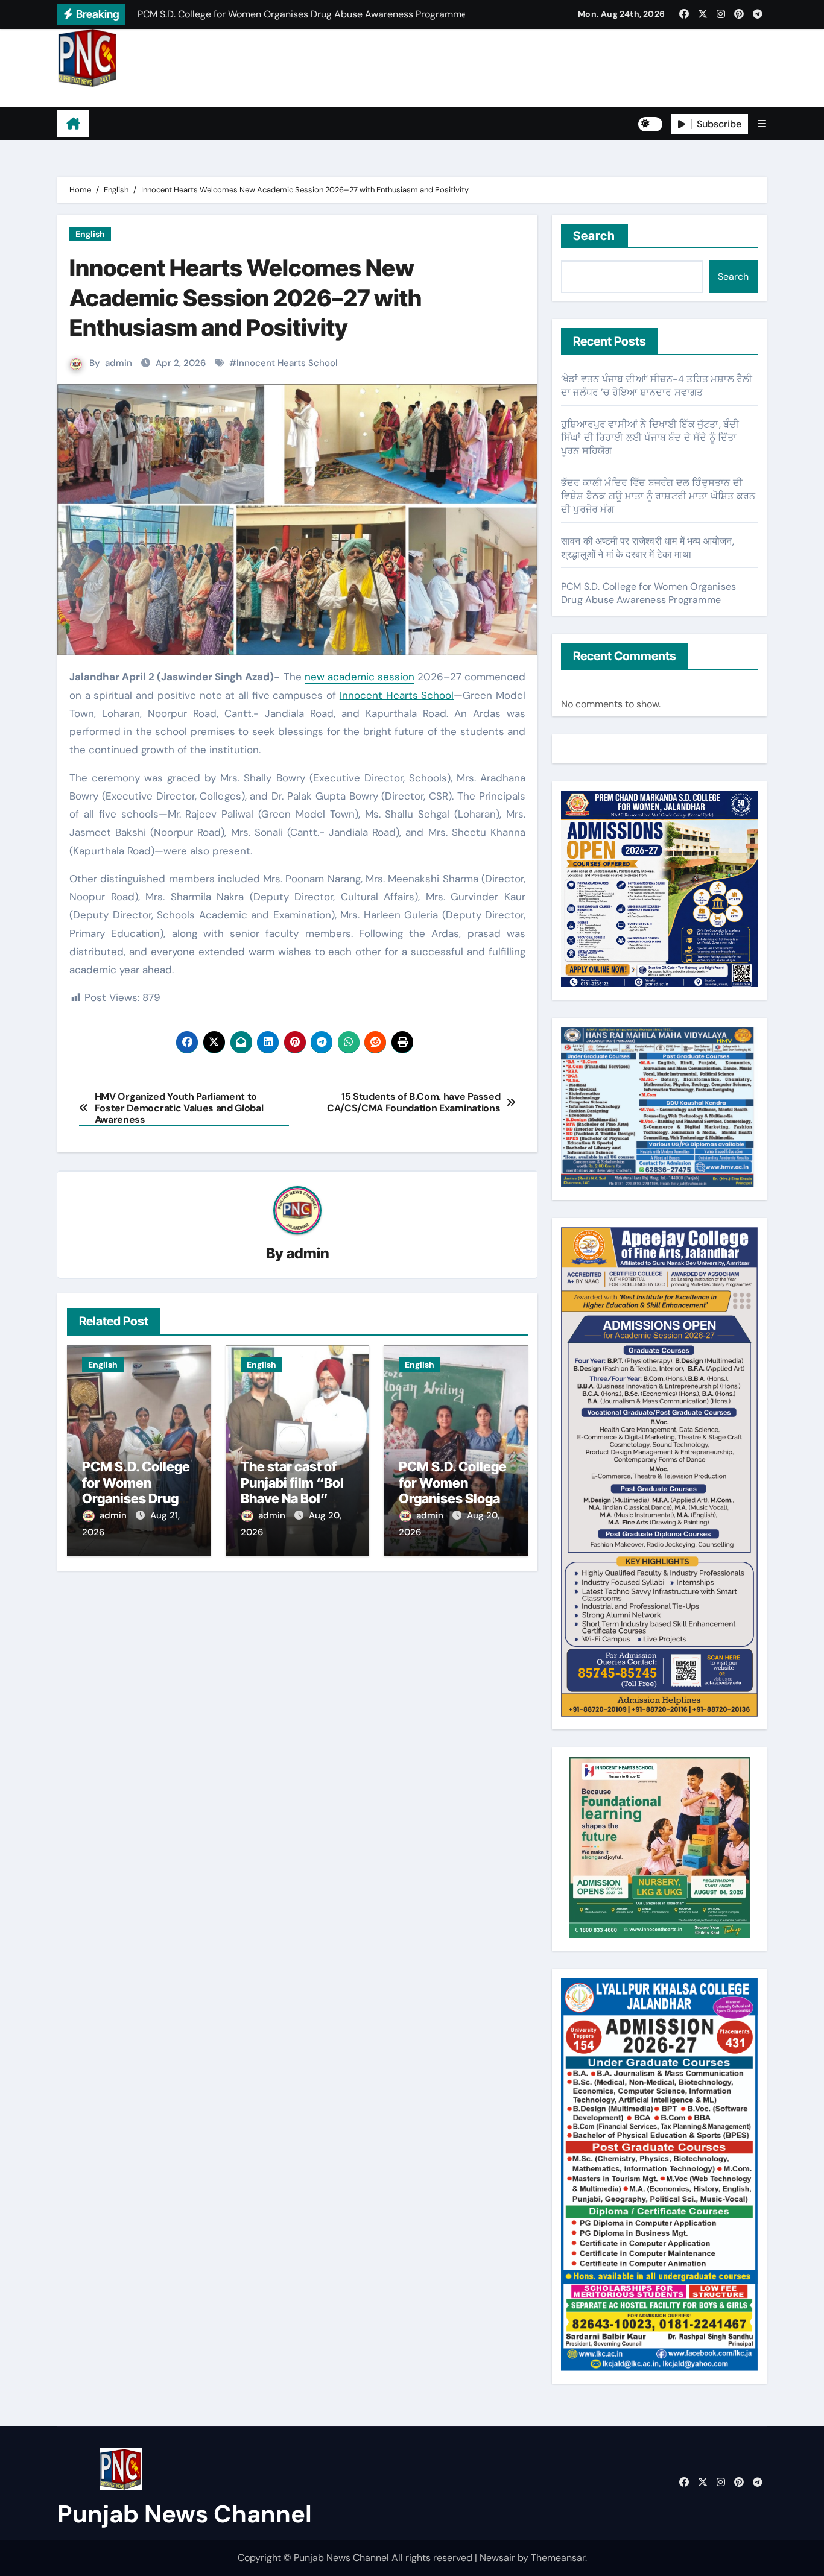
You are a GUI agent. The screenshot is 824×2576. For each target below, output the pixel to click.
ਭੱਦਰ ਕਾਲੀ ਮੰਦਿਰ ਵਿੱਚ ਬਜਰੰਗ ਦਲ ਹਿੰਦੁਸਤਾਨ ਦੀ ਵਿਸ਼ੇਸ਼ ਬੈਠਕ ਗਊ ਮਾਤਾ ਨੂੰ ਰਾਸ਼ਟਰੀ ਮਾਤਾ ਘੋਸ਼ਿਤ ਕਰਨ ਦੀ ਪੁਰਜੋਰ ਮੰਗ (658, 496)
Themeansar (558, 2558)
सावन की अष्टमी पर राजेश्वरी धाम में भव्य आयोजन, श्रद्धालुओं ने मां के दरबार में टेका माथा (648, 548)
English (90, 234)
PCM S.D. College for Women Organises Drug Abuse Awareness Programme (138, 1498)
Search (594, 236)
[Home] (73, 124)
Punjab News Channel (133, 97)
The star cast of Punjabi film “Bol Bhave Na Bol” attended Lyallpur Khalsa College (295, 1498)
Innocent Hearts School (287, 363)
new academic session (360, 677)
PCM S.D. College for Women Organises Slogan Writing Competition (453, 1498)
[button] (762, 124)
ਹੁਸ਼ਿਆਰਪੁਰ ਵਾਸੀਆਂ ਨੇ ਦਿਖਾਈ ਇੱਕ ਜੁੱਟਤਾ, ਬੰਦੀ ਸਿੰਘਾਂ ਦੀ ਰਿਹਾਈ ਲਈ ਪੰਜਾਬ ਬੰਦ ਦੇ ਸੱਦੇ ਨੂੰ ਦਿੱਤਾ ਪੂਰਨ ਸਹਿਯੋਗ (650, 437)
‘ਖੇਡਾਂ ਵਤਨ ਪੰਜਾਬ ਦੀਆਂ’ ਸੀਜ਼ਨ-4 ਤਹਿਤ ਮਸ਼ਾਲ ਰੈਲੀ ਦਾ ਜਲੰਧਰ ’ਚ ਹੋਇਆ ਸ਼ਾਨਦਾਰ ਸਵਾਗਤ (657, 386)
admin (119, 363)
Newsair (497, 2558)
